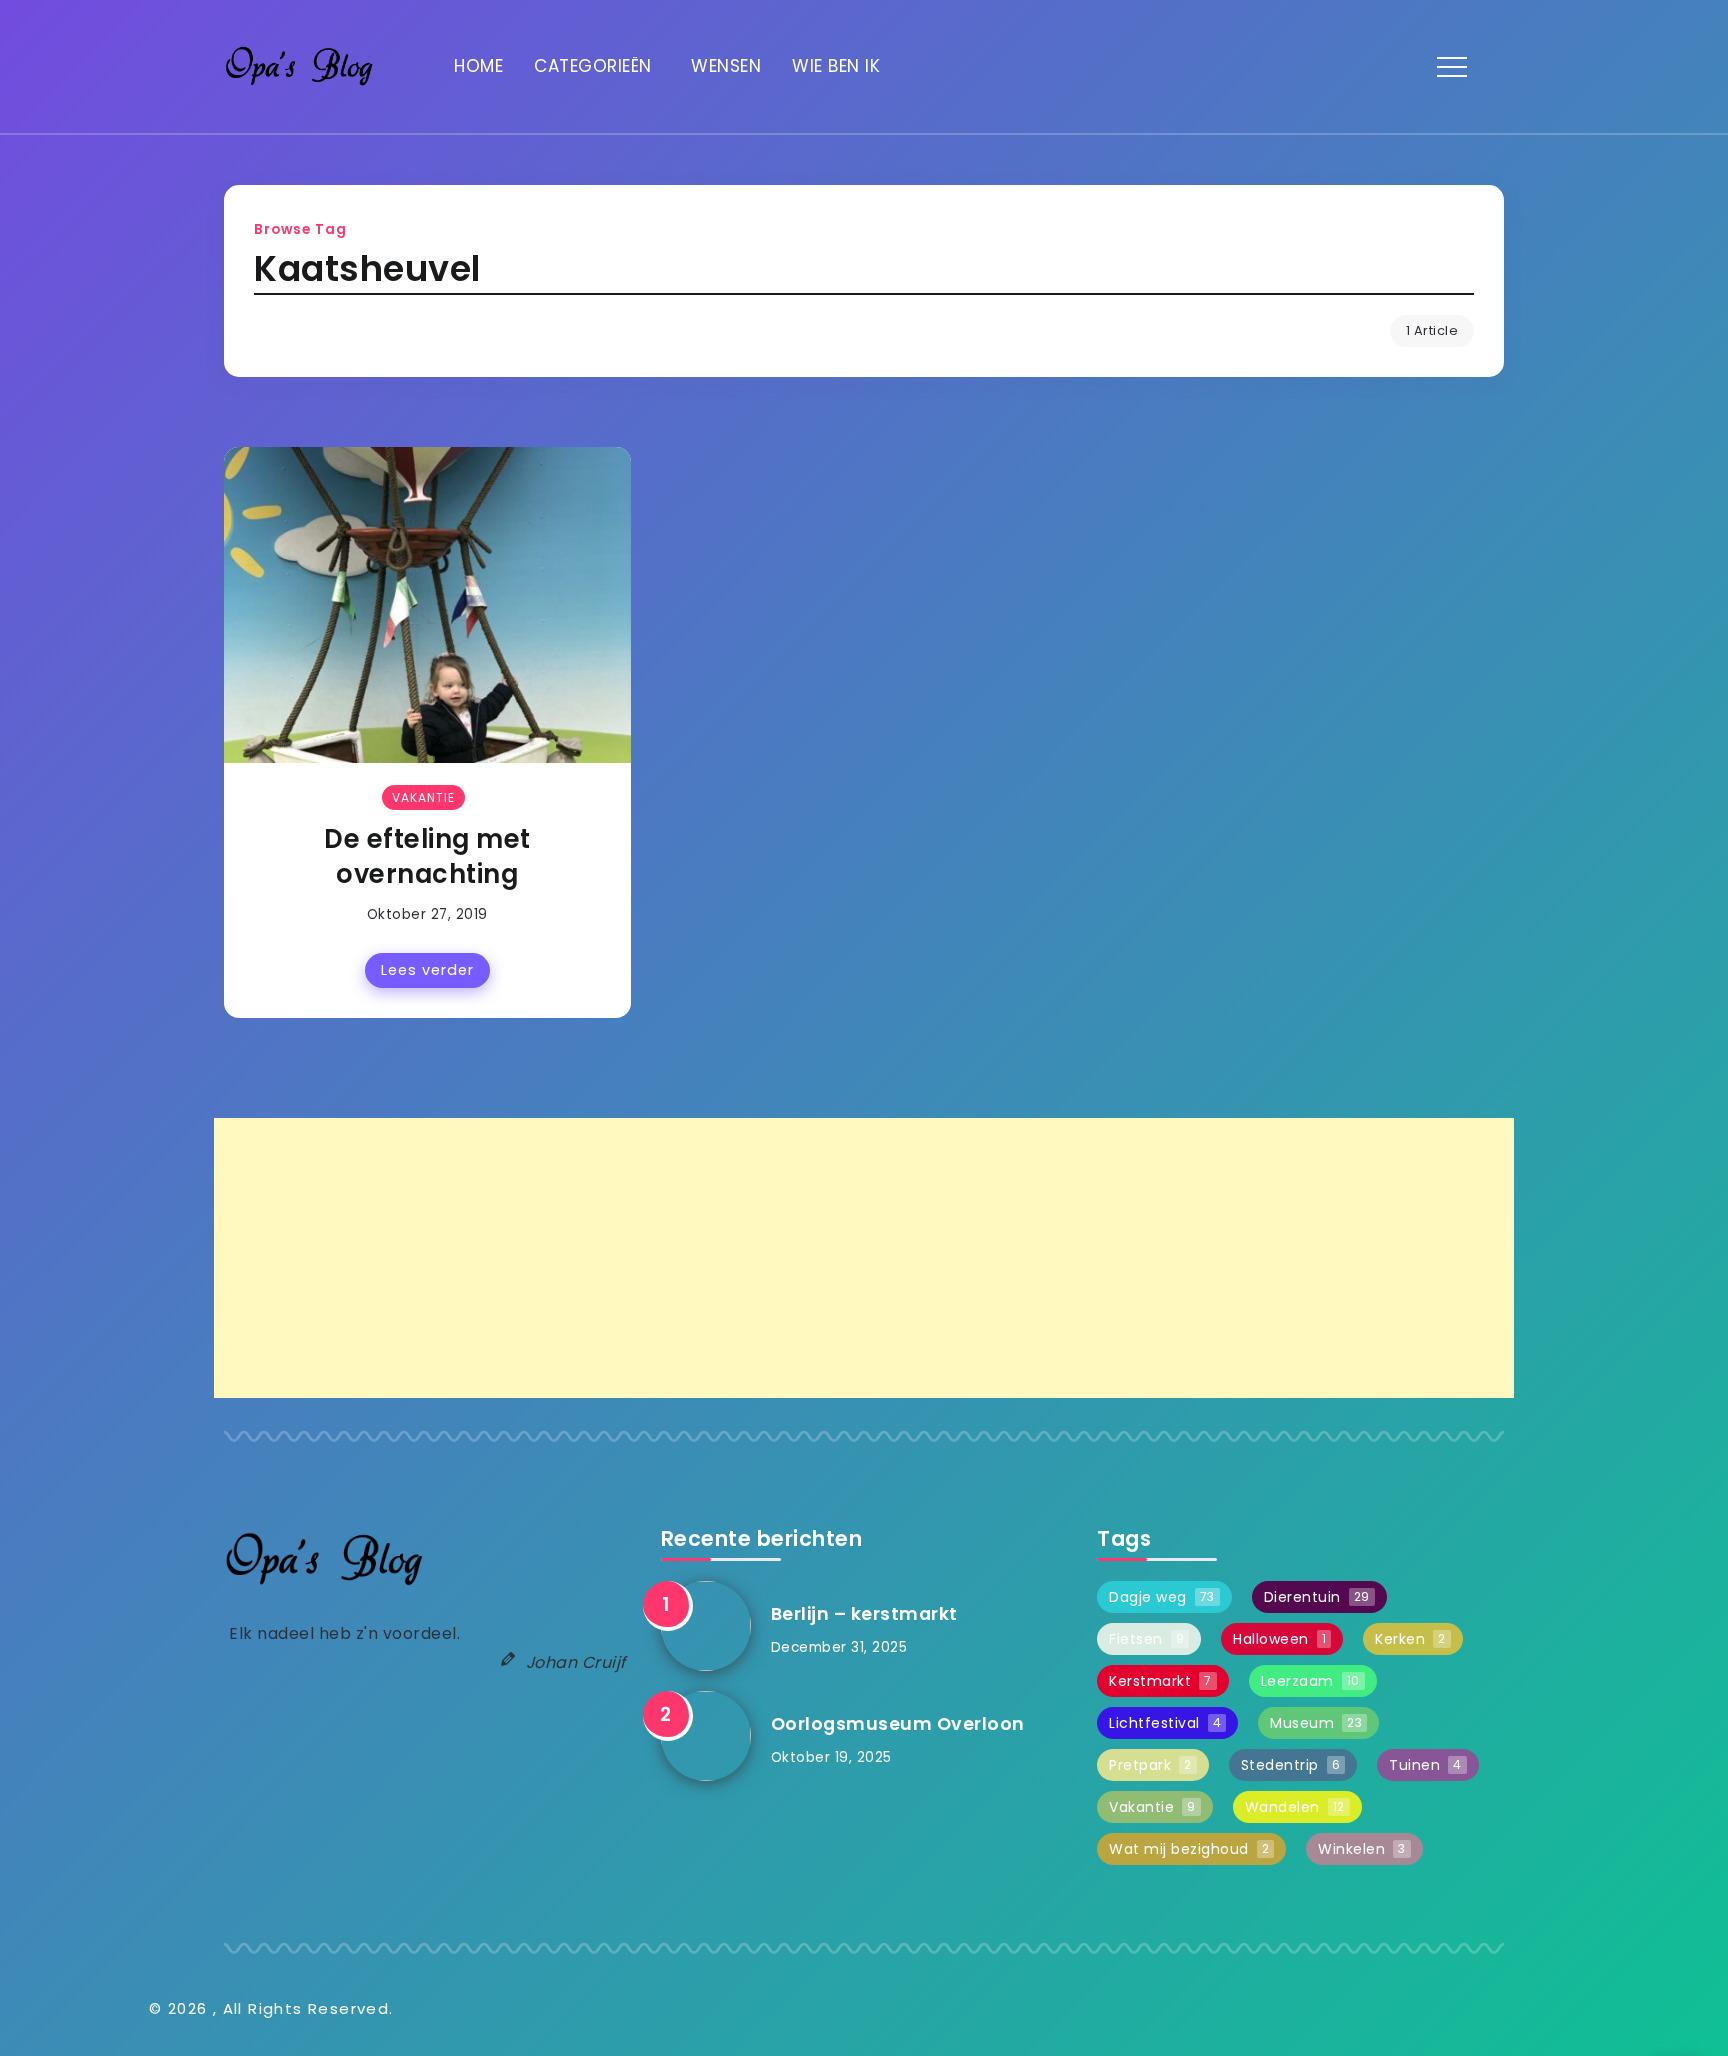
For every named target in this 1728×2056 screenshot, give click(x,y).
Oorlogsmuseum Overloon (898, 1724)
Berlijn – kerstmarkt (864, 1614)
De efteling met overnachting (427, 857)
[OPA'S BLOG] (299, 65)
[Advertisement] (814, 1258)
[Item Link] (427, 605)
